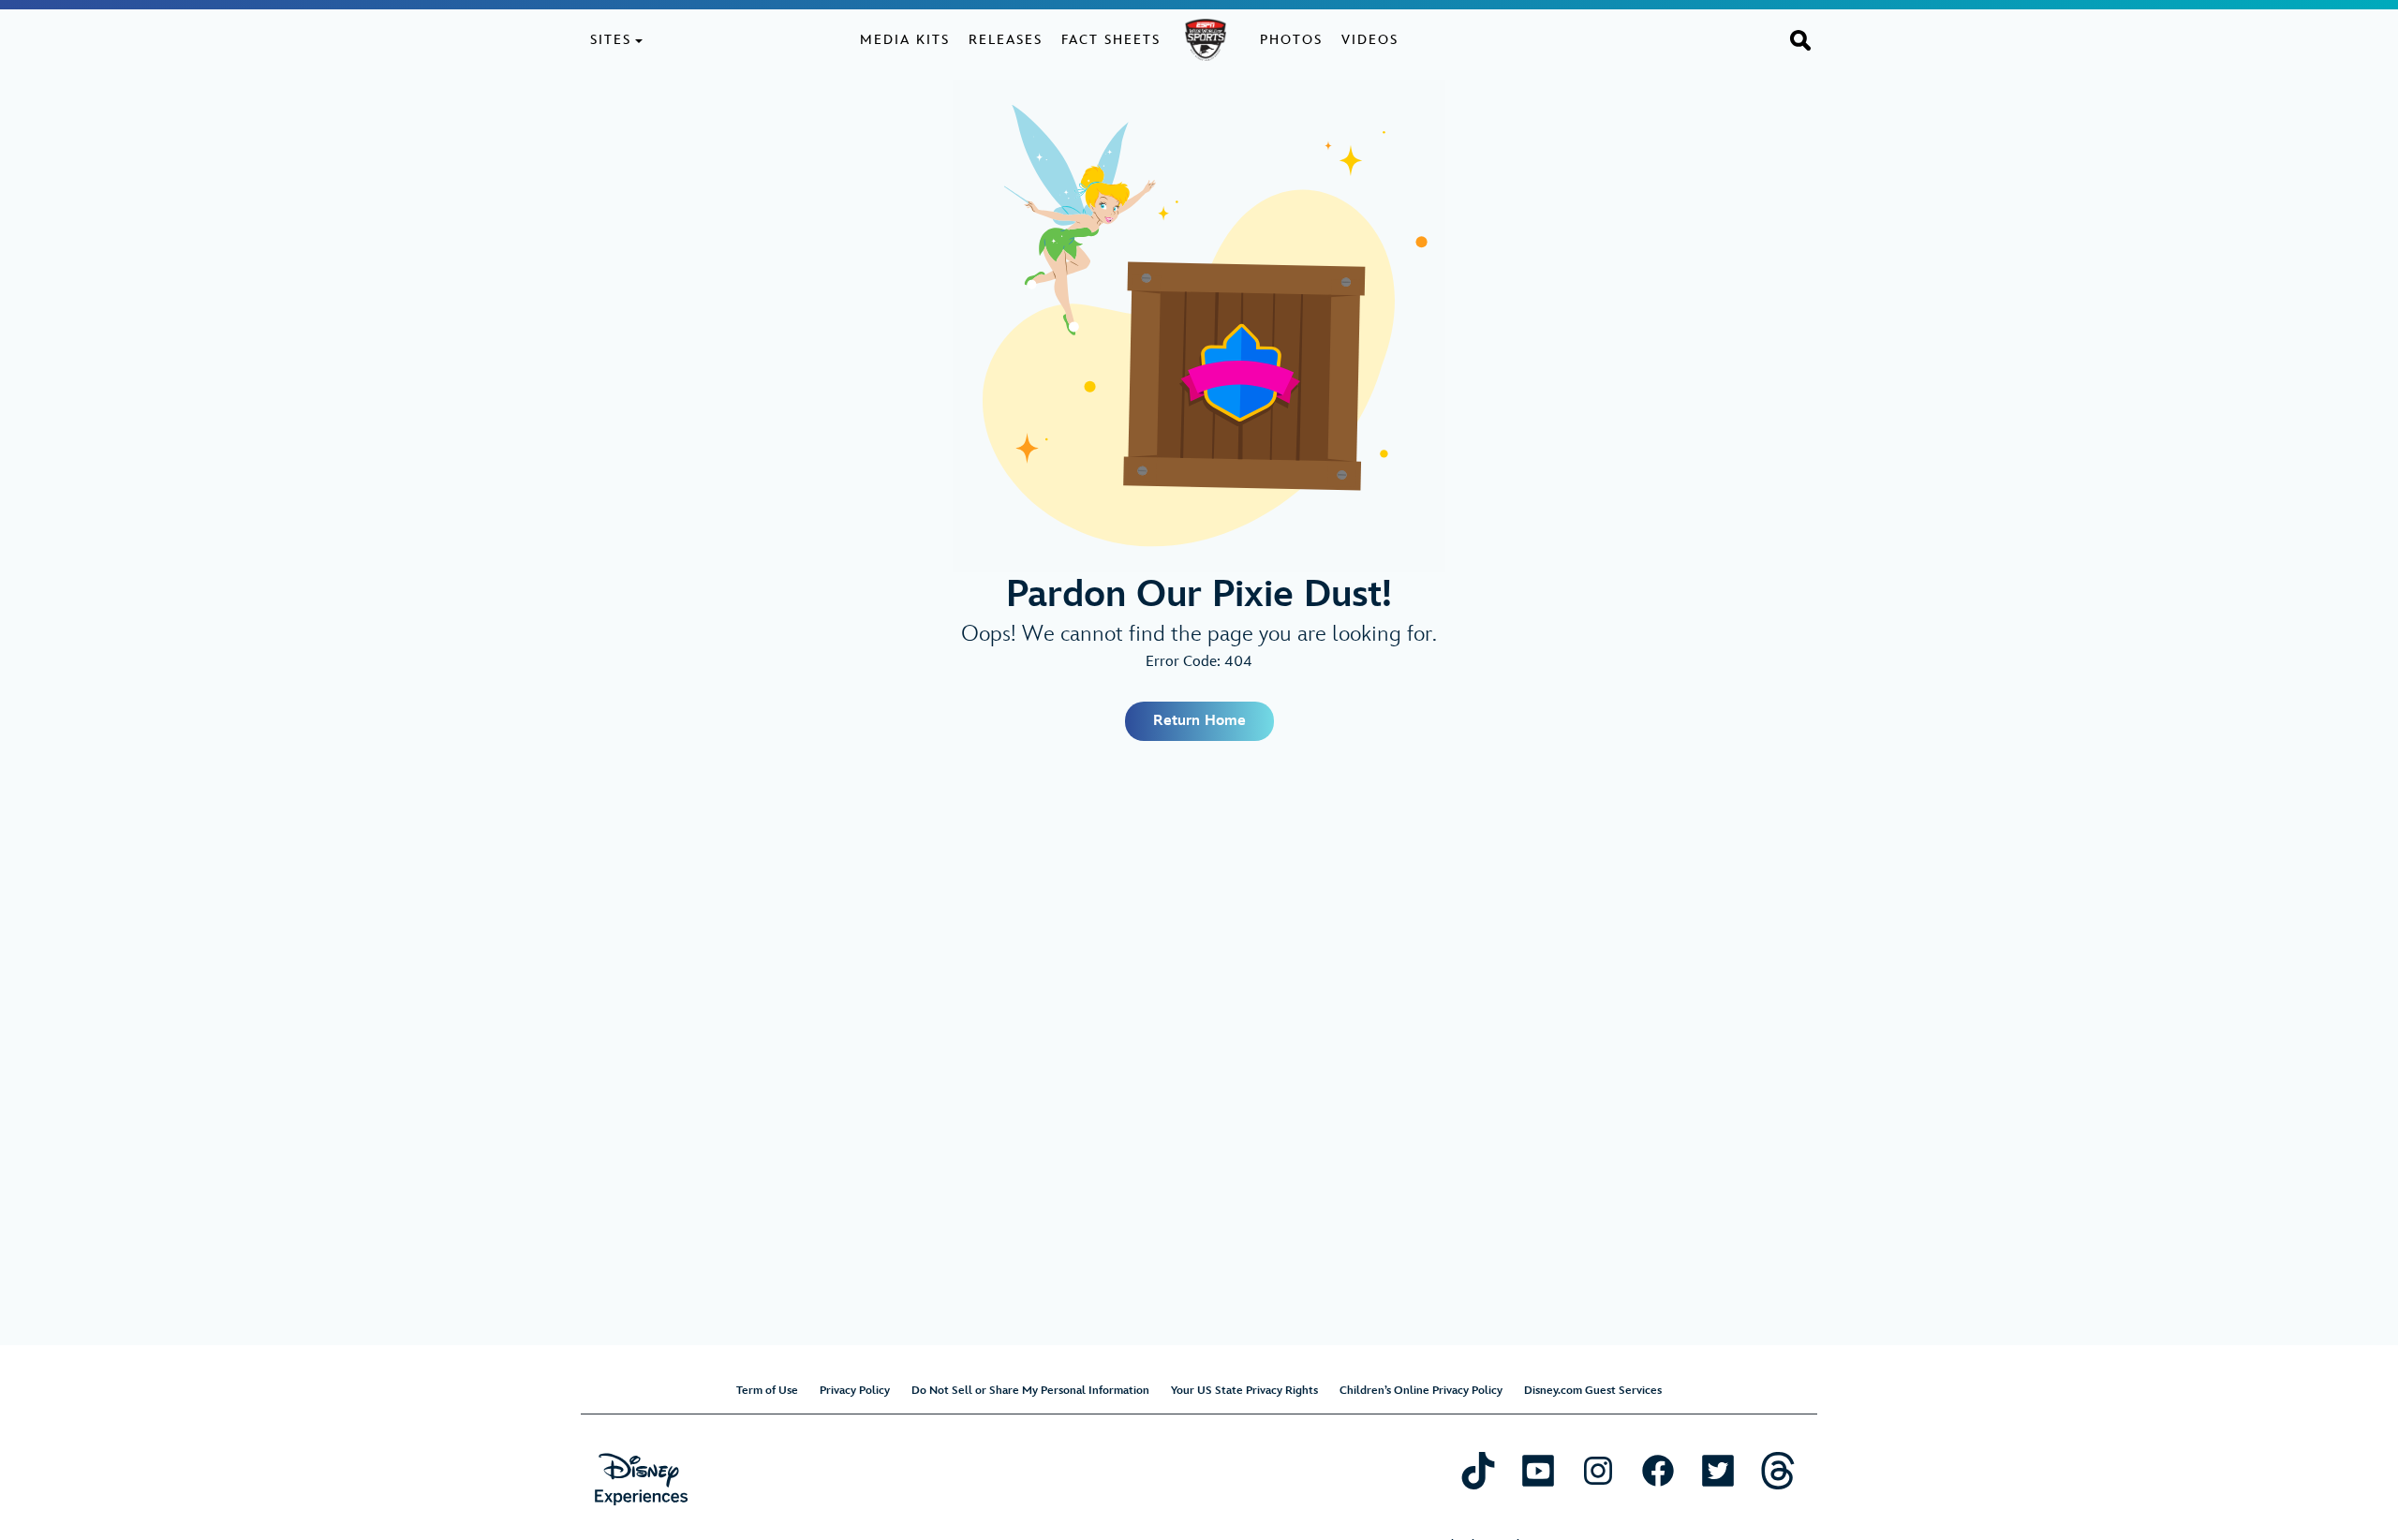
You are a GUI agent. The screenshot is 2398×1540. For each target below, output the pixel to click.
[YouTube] (1538, 1470)
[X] (1718, 1470)
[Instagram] (1598, 1470)
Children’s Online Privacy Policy (1421, 1391)
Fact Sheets (1111, 40)
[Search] (1800, 39)
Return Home (1199, 721)
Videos (1370, 40)
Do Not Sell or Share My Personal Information (1030, 1391)
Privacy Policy (855, 1391)
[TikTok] (1478, 1470)
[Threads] (1778, 1470)
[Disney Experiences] (641, 1480)
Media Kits (905, 40)
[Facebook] (1658, 1470)
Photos (1291, 40)
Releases (1006, 40)
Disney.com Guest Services (1593, 1391)
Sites (611, 40)
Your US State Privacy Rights (1244, 1391)
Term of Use (767, 1391)
